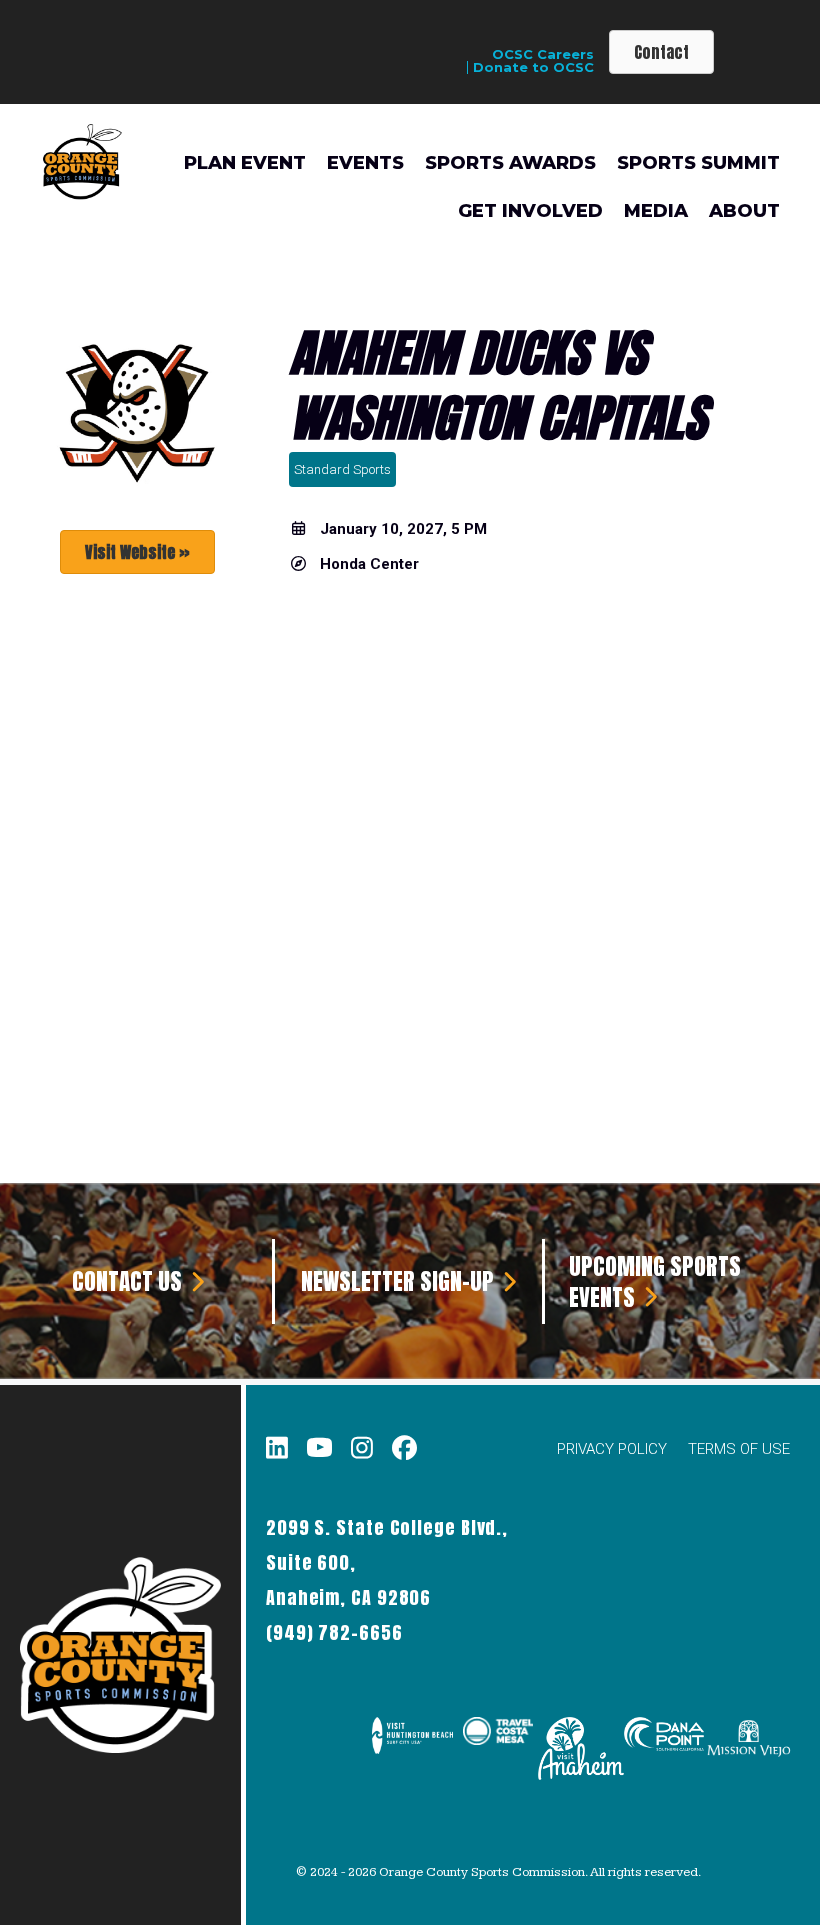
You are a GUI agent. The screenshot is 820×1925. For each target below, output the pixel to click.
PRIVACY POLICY (612, 1449)
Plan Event (245, 163)
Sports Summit (698, 163)
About (744, 211)
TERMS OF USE (739, 1449)
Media (656, 211)
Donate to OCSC (533, 67)
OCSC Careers (543, 54)
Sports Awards (510, 163)
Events (365, 163)
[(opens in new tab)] (412, 1747)
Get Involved (530, 211)
